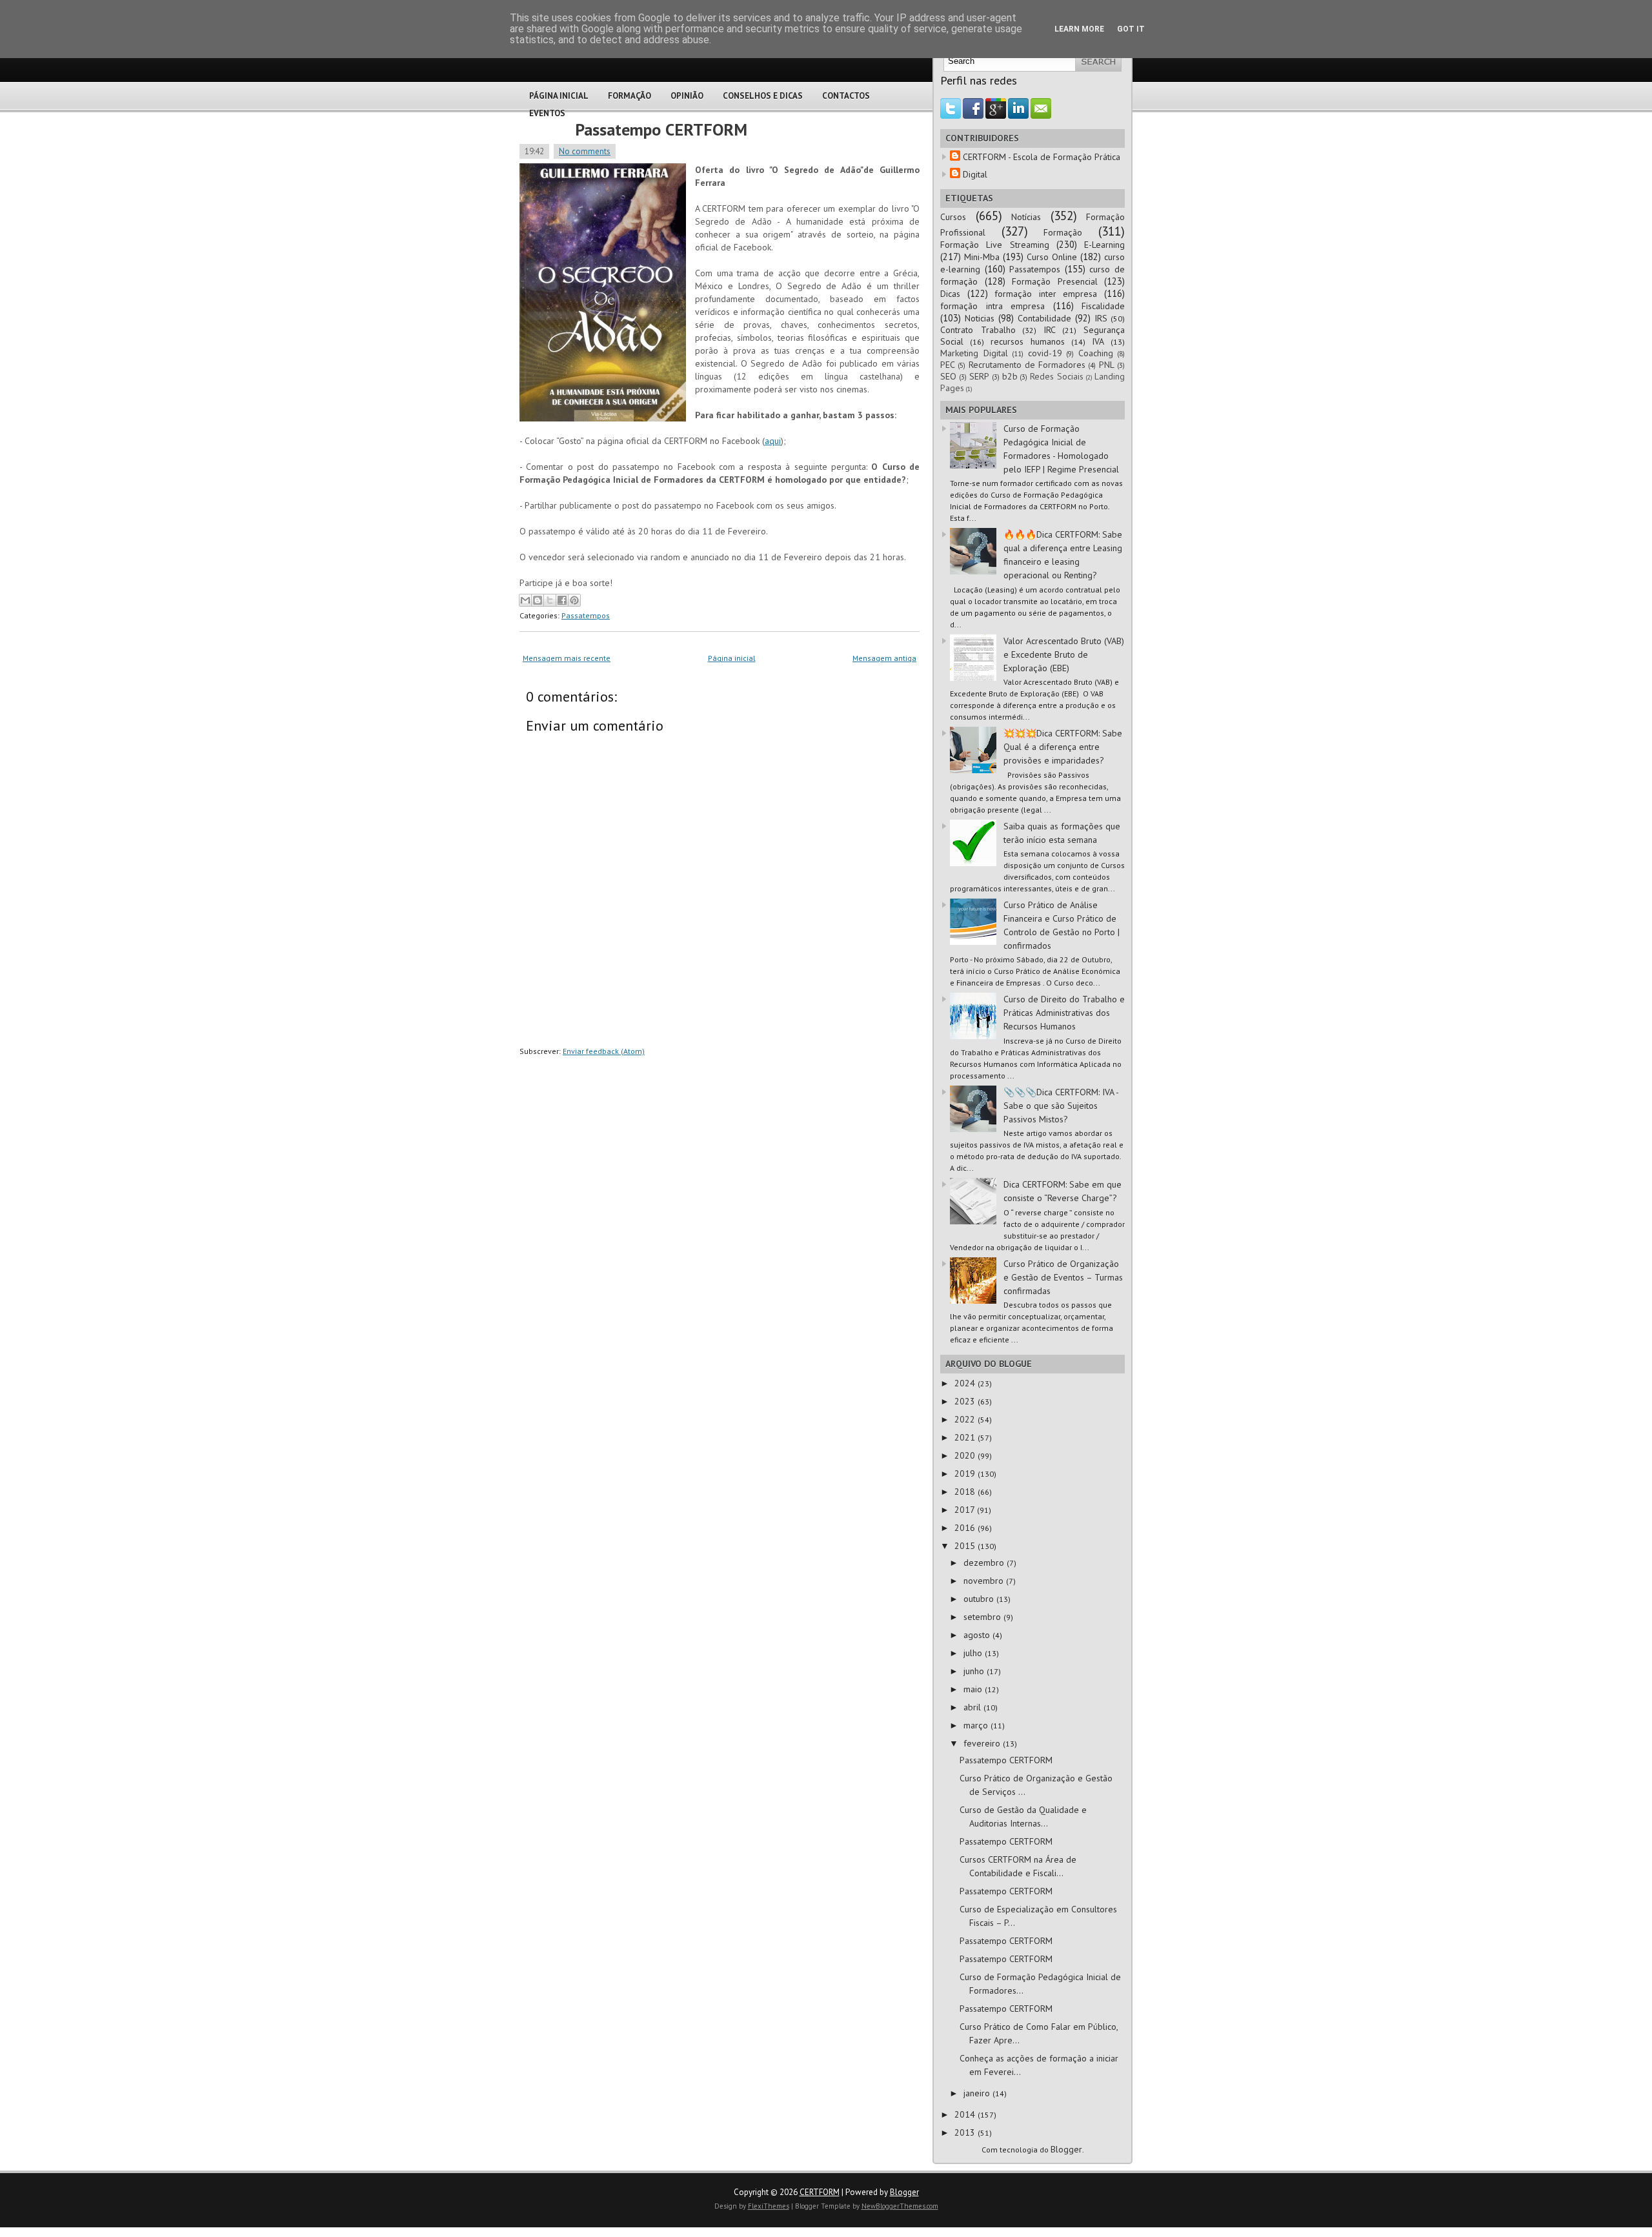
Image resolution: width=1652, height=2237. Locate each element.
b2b (1010, 376)
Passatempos (586, 615)
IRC (1050, 330)
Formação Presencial (1055, 281)
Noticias (980, 318)
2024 (966, 1383)
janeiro (978, 2093)
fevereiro (983, 1743)
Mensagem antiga (884, 658)
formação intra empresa (992, 306)
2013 (966, 2132)
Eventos (547, 113)
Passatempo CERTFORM (661, 129)
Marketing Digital (974, 353)
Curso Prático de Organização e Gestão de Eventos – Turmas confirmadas (1063, 1277)
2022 (966, 1419)
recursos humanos (1028, 341)
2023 (966, 1401)
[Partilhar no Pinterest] (574, 600)
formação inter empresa (1046, 294)
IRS (1101, 318)
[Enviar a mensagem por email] (525, 600)
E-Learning (1104, 245)
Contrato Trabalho (978, 330)
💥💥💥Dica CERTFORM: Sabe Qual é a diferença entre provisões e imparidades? (1063, 747)
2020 (966, 1455)
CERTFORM (820, 2192)
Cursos (953, 217)
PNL (1107, 365)
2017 (966, 1510)
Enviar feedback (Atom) (604, 1051)
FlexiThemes (769, 2206)
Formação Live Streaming (995, 245)
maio (974, 1689)
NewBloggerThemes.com (900, 2206)
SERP (979, 376)
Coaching (1096, 353)
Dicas (950, 294)
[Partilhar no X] (550, 600)
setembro (983, 1617)
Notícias (1026, 217)
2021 (966, 1437)
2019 (966, 1473)
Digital (975, 174)
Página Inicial (559, 96)
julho (974, 1653)
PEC (948, 365)
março (977, 1725)
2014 (966, 2114)
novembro (985, 1581)
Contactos (846, 96)
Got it (1131, 29)
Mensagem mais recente (567, 658)
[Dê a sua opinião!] (538, 600)
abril (973, 1707)
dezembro (985, 1563)
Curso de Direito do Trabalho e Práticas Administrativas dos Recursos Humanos (1064, 1013)
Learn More (1079, 29)
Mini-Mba (982, 257)
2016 (966, 1528)
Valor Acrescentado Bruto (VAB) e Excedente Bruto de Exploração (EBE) (1064, 654)
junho (975, 1671)
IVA (1098, 341)
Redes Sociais (1057, 376)
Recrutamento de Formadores (1027, 365)
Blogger (1066, 2149)
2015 (966, 1546)
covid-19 (1045, 353)
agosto (978, 1635)
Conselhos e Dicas (763, 96)
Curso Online (1052, 257)
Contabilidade (1044, 318)
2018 (966, 1492)
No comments (585, 151)
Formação (630, 96)
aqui (773, 441)
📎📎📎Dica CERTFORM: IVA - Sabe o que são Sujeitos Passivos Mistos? (1061, 1106)
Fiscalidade (1103, 306)
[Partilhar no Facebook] (562, 600)
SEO (948, 376)
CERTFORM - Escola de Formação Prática (1042, 157)
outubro (980, 1599)
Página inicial (732, 658)
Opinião (687, 96)
